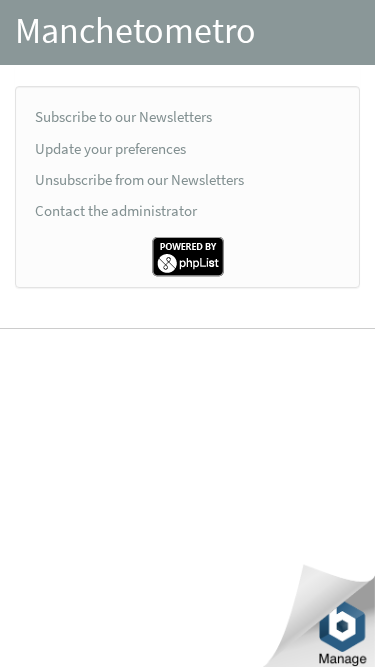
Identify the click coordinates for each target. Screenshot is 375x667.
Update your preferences (110, 148)
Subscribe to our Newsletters (123, 116)
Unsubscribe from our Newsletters (139, 179)
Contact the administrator (116, 210)
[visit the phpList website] (188, 255)
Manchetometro (135, 30)
